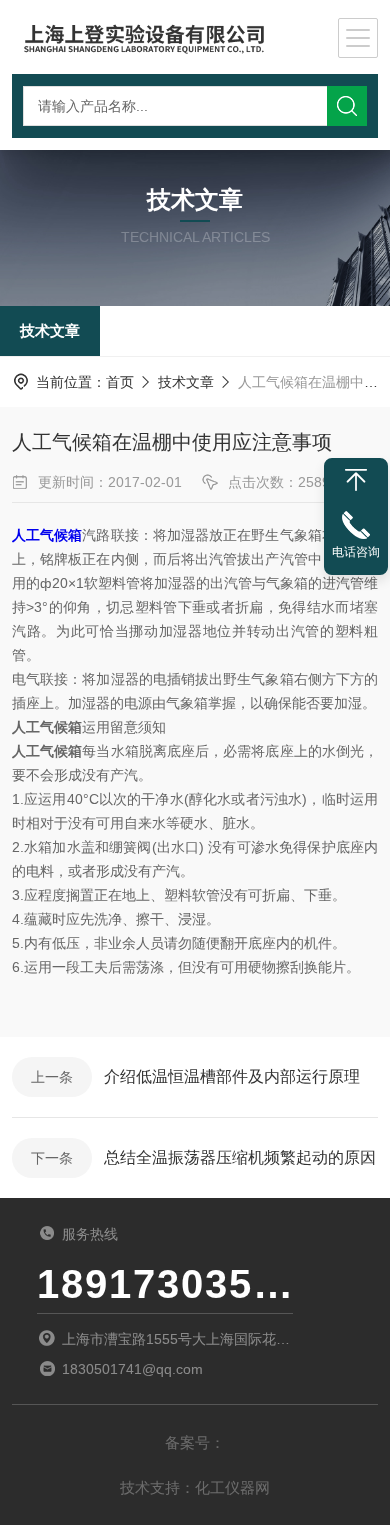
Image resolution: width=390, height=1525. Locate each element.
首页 (120, 382)
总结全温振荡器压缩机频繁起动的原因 (240, 1157)
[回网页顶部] (356, 480)
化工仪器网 (232, 1487)
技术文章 (50, 330)
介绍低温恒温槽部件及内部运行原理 (232, 1076)
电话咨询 (356, 552)
